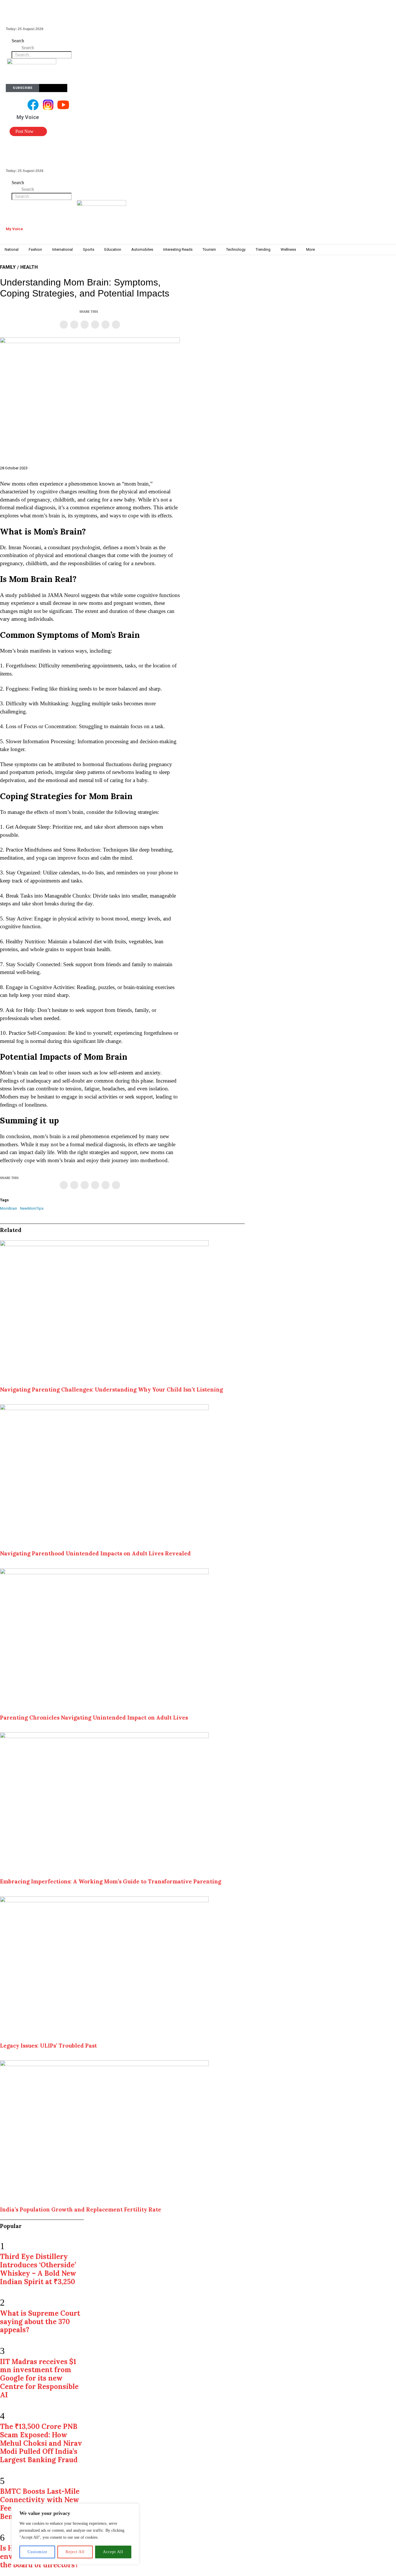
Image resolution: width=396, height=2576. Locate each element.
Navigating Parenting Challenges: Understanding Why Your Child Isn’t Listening (111, 1389)
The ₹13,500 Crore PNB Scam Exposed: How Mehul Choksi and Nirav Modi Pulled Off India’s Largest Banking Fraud (41, 2443)
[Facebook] (64, 325)
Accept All (113, 2552)
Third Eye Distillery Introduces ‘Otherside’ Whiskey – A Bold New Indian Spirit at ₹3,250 (38, 2269)
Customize (37, 2552)
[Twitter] (74, 325)
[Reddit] (106, 325)
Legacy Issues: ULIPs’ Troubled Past (48, 2046)
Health (29, 267)
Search (18, 41)
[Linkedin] (85, 325)
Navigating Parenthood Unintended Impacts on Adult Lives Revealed (95, 1553)
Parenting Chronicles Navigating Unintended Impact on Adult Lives (94, 1718)
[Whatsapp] (95, 325)
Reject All (75, 2552)
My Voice (14, 229)
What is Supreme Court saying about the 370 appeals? (40, 2322)
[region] (75, 2534)
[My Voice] (9, 223)
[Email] (116, 325)
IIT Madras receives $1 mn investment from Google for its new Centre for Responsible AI (39, 2378)
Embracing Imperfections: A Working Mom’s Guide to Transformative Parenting (111, 1881)
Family (8, 267)
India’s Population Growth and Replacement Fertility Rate (81, 2209)
